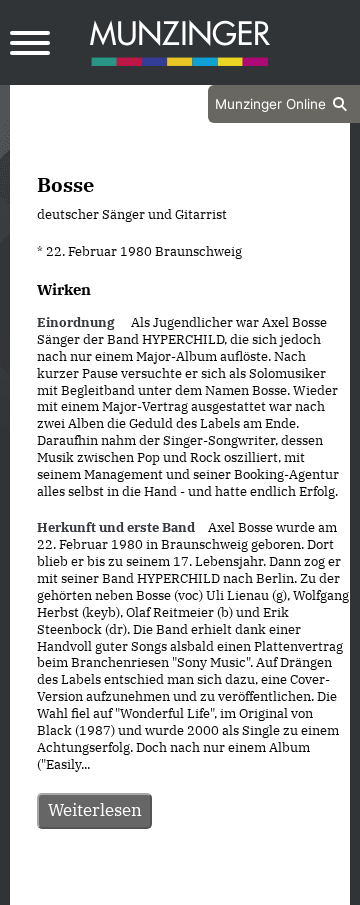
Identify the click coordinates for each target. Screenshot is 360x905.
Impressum (233, 887)
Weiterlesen (95, 810)
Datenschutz (130, 887)
